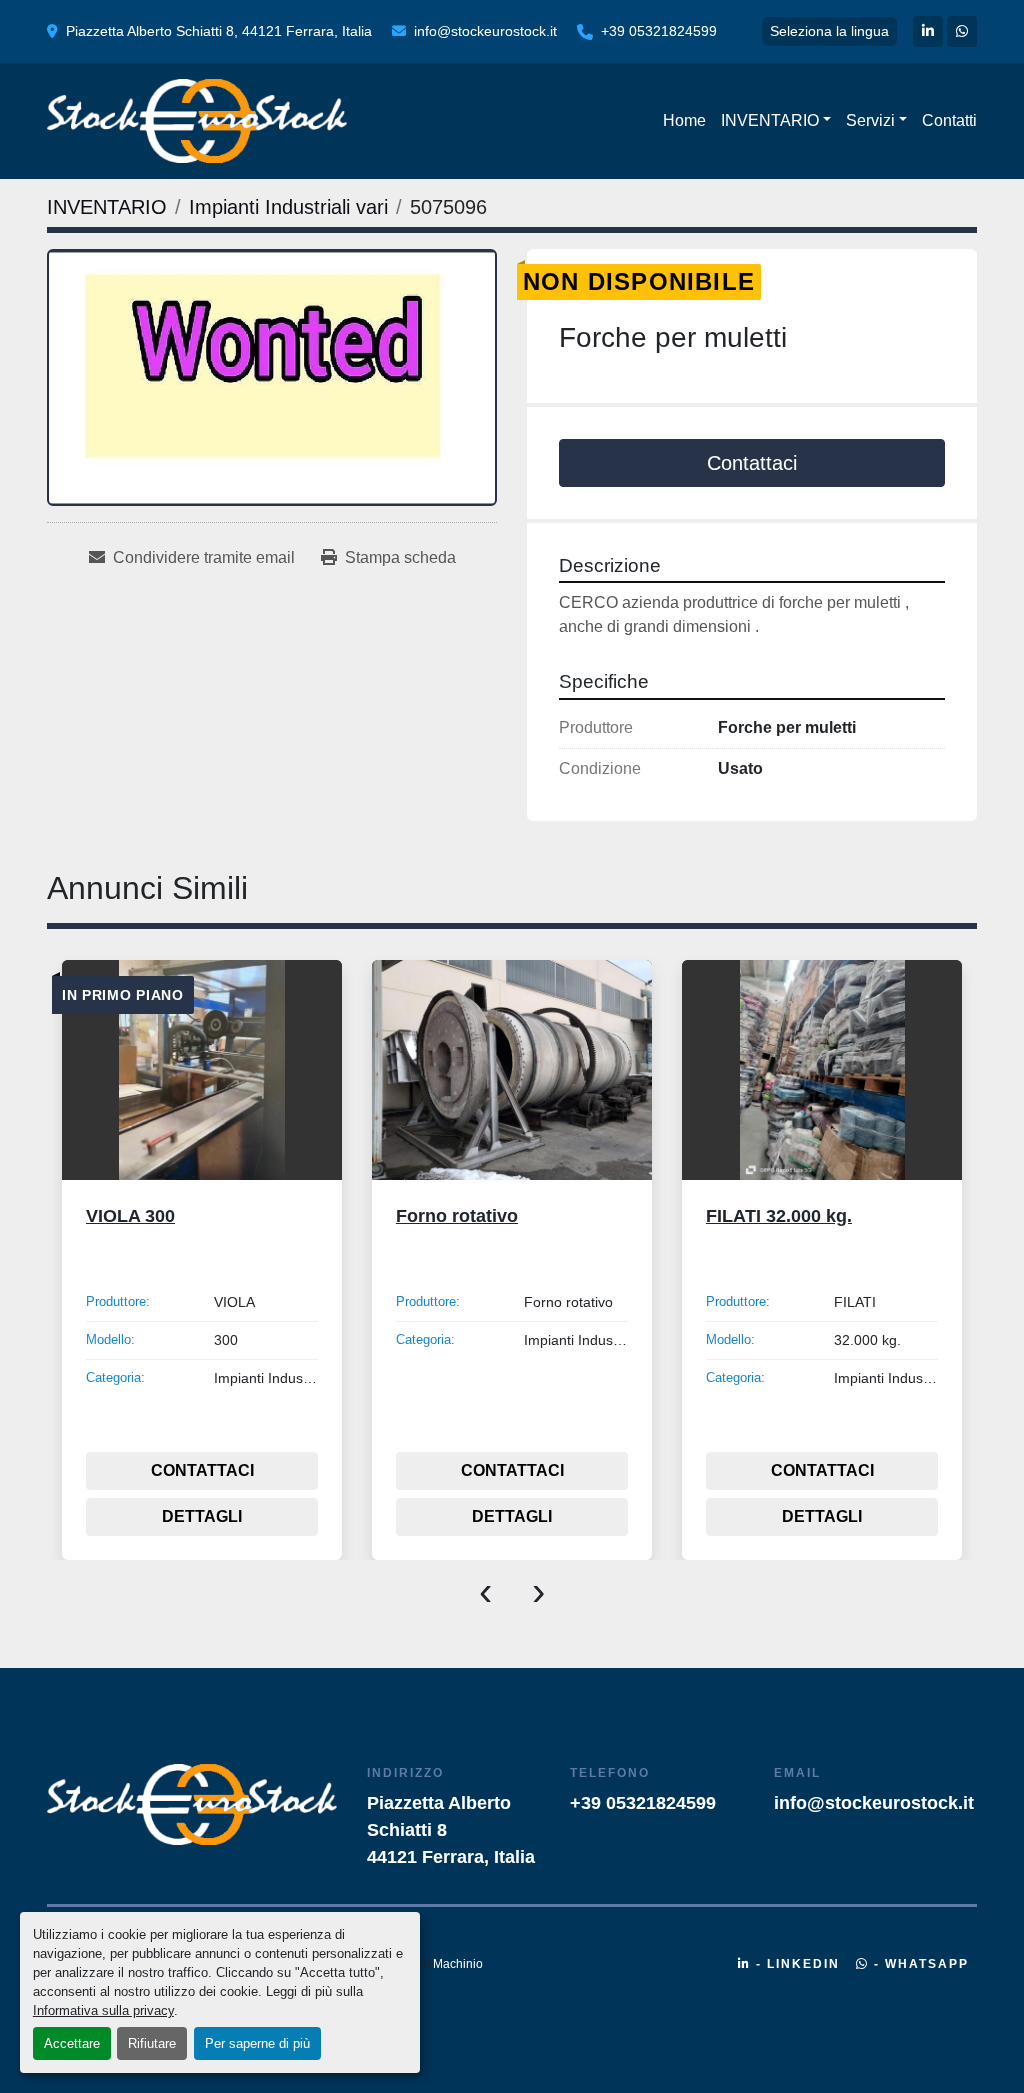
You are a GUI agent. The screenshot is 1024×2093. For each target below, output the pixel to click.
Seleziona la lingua (829, 31)
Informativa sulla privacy (103, 2010)
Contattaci (752, 463)
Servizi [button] (870, 120)
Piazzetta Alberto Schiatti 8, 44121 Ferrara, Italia (219, 31)
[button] (776, 121)
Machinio (458, 1964)
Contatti (949, 120)
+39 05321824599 (659, 31)
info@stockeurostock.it (485, 31)
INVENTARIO (770, 120)
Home (684, 120)
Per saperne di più (257, 2043)
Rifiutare (152, 2043)
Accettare (72, 2043)
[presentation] (485, 1590)
